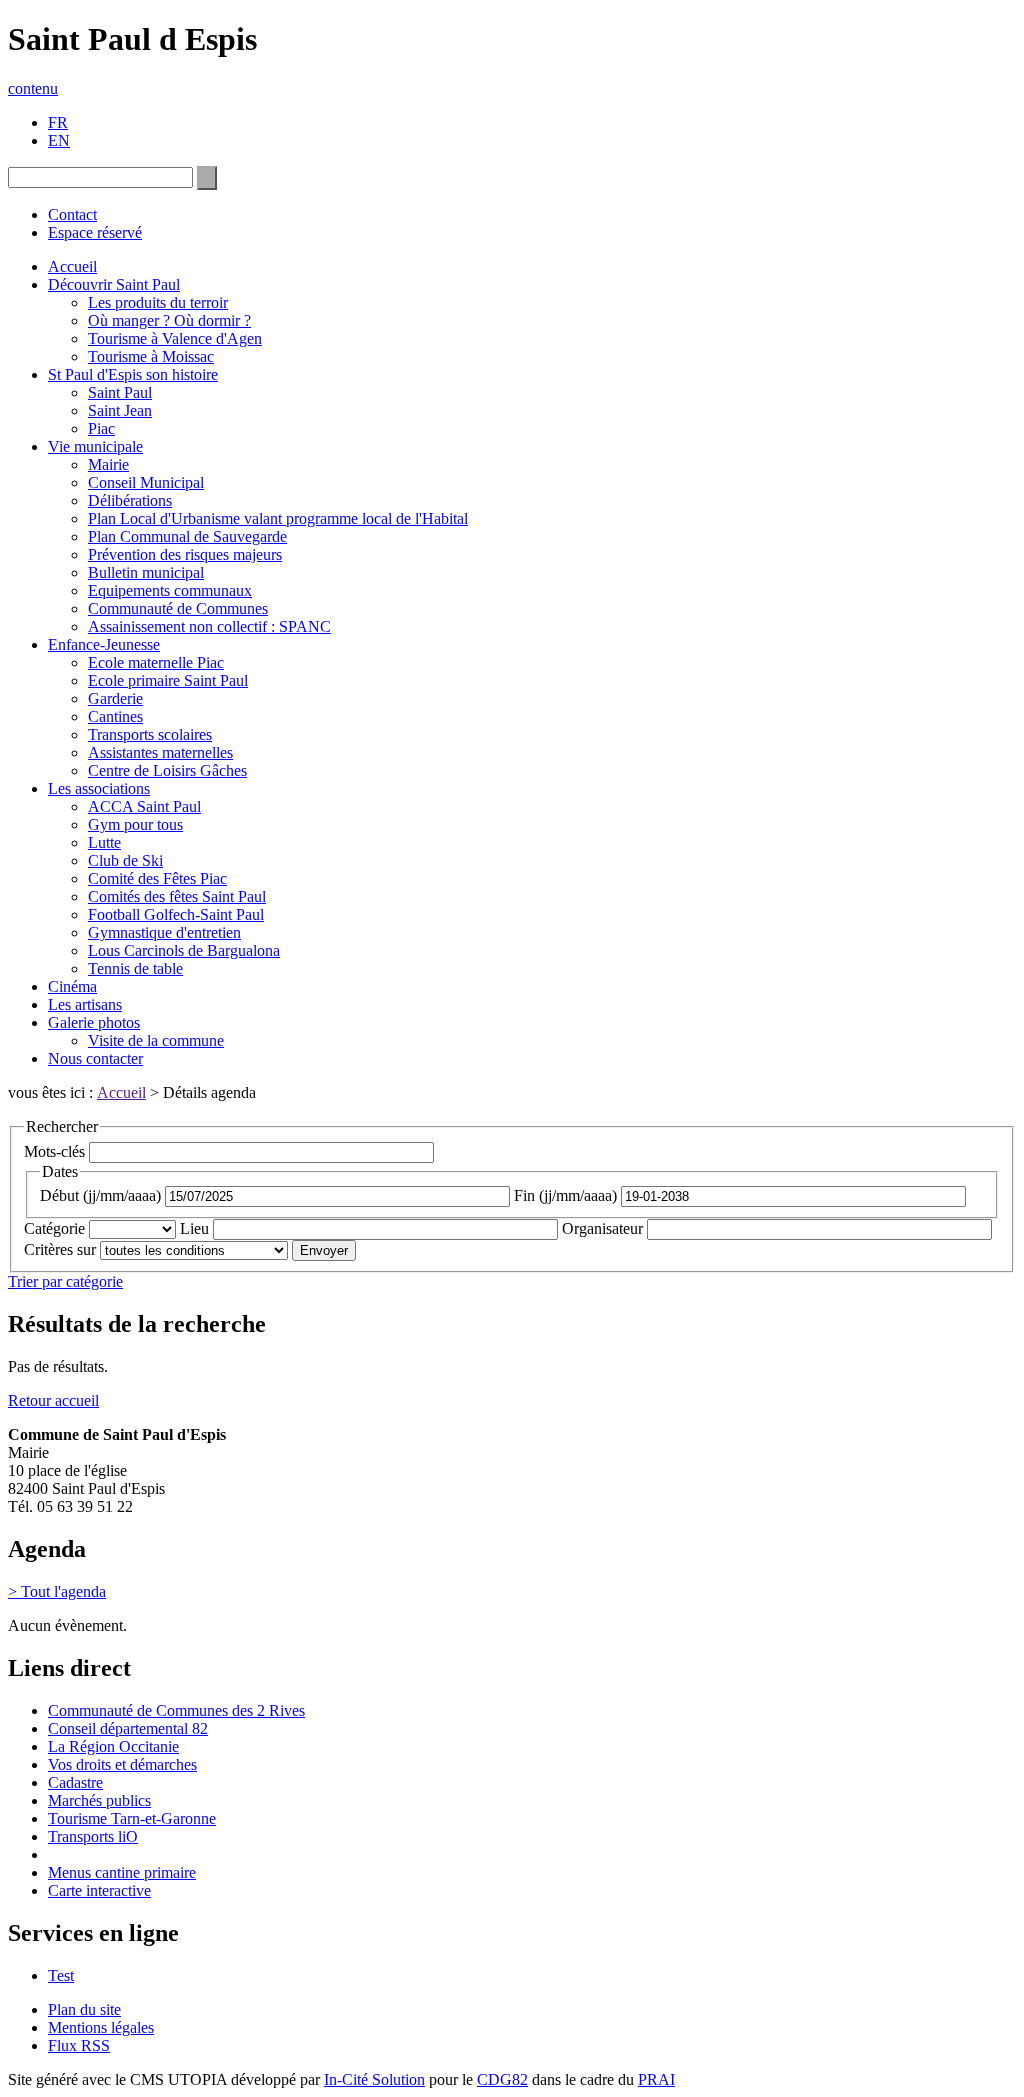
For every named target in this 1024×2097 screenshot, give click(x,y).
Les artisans (85, 1004)
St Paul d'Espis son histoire (133, 374)
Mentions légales (101, 2027)
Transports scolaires (150, 734)
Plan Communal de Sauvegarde (187, 536)
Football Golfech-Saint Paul (176, 914)
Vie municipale (95, 446)
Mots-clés (54, 1151)
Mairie (108, 464)
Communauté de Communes (178, 608)
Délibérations (130, 500)
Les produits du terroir (158, 302)
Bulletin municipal (146, 572)
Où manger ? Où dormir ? (169, 320)
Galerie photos (94, 1022)
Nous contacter (95, 1058)
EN (59, 140)
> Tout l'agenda (57, 1591)
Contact (72, 214)
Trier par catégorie (65, 1281)
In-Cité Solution (374, 2079)
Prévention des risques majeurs (185, 554)
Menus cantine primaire (122, 1872)
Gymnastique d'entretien (164, 932)
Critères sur (60, 1249)
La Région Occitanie (113, 1746)
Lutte (104, 842)
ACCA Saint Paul (144, 806)
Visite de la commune (156, 1040)
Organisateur (602, 1228)
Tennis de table (135, 968)
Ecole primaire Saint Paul (168, 680)
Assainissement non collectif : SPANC (209, 626)
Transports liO (93, 1836)
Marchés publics (99, 1800)
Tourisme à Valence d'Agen (175, 338)
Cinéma (72, 986)
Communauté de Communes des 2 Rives (176, 1710)
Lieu (194, 1228)
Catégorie (54, 1228)
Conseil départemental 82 (128, 1728)
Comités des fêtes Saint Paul (177, 896)
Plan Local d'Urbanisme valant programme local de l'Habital (278, 518)
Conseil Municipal (146, 482)
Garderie (115, 698)
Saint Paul (120, 392)
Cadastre (75, 1782)
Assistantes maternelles (160, 752)
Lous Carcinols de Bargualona (184, 950)
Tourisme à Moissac (151, 356)
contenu (33, 88)
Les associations (99, 788)
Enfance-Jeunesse (104, 644)
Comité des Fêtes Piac (157, 878)
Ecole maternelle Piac (156, 662)
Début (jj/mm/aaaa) (100, 1195)
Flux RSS (79, 2045)
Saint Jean (120, 410)
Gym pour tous (135, 824)
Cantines (115, 716)
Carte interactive (99, 1890)
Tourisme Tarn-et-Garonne (132, 1818)
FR (58, 122)
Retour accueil (53, 1400)
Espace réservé (95, 232)
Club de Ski (125, 860)
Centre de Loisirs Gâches (167, 770)
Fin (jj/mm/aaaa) (565, 1195)
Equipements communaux (170, 590)
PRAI (656, 2079)
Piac (101, 428)
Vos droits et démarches (122, 1764)
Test (61, 1975)
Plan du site (84, 2009)
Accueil (72, 266)
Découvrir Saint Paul (114, 284)
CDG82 (502, 2079)
